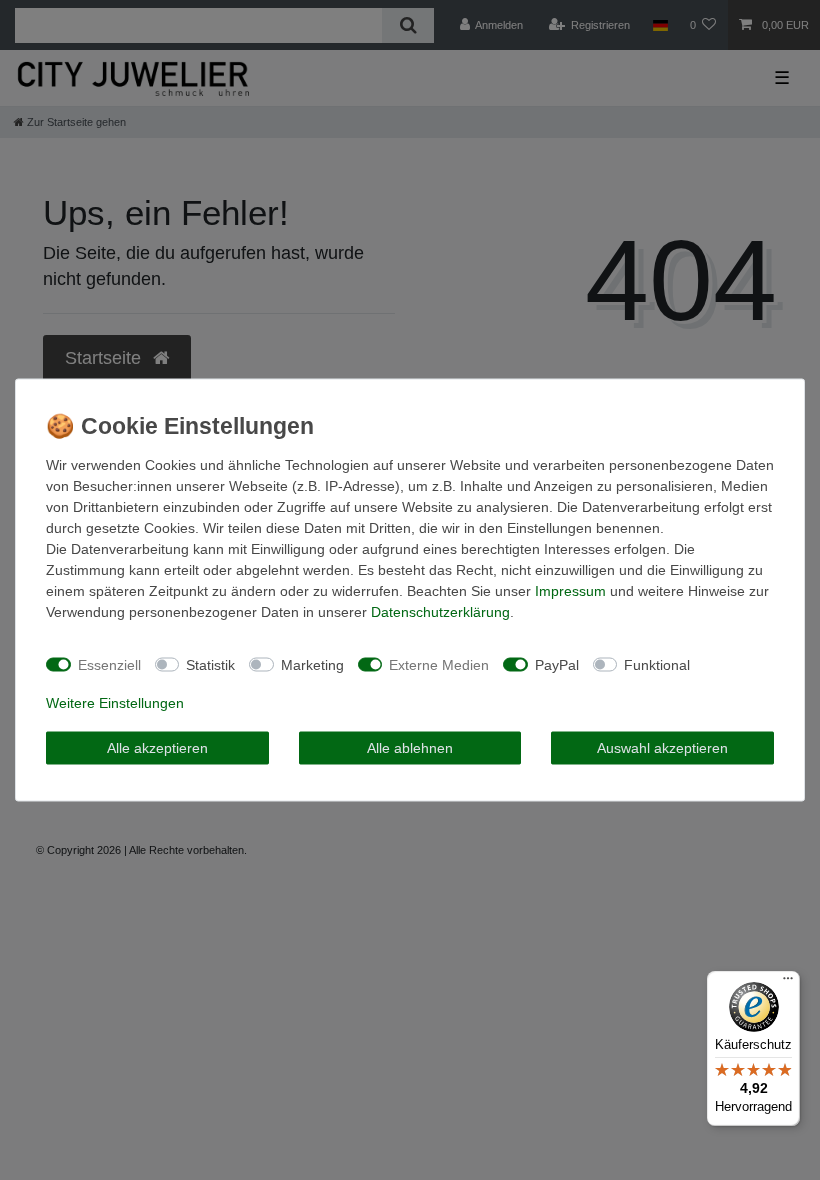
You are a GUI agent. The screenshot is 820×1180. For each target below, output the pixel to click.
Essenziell (109, 664)
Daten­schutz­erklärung (440, 612)
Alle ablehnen (410, 747)
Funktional (657, 664)
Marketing (312, 664)
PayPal (557, 664)
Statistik (210, 664)
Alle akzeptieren (157, 747)
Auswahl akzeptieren (662, 747)
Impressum (570, 591)
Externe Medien (439, 664)
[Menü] (788, 983)
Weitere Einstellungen (115, 703)
